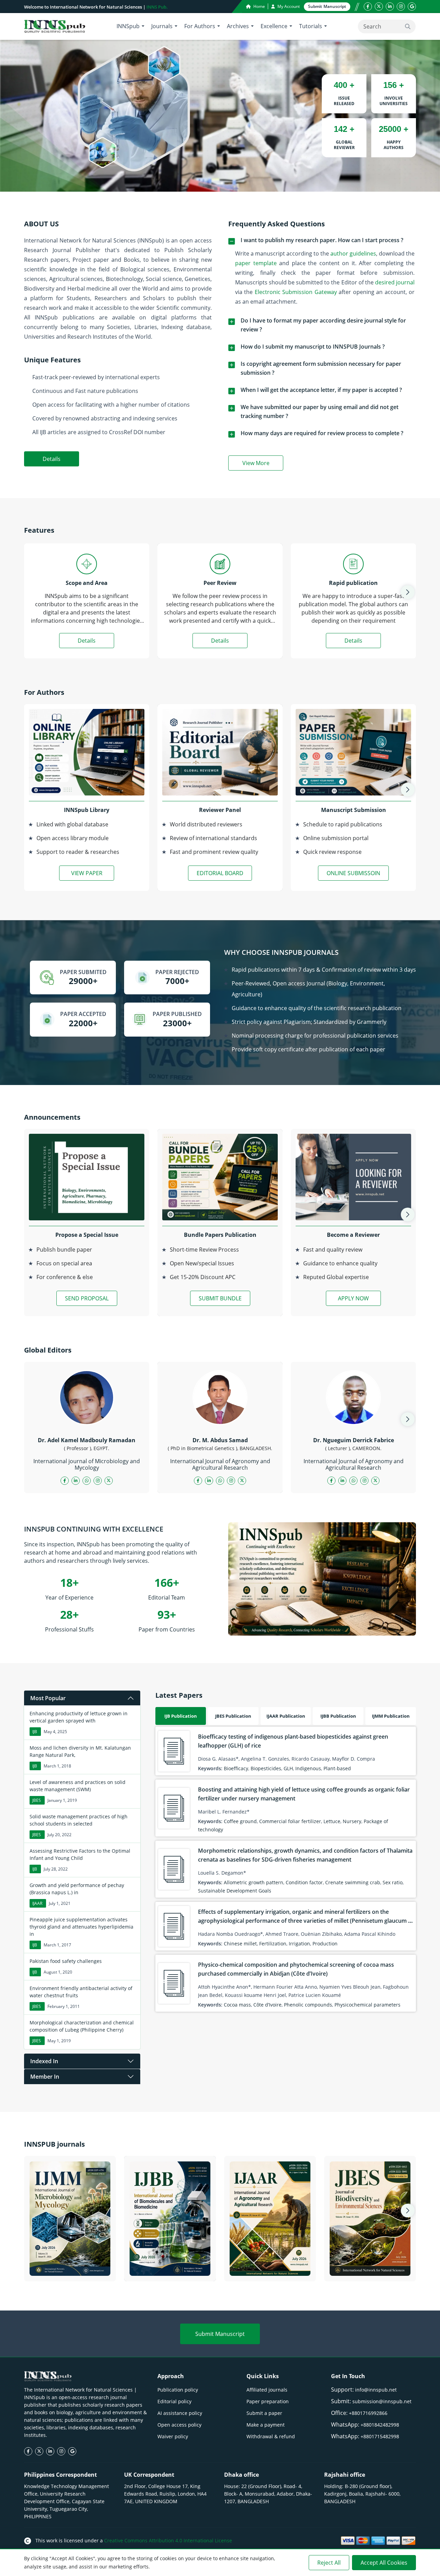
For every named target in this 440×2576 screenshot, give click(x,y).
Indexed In (44, 2061)
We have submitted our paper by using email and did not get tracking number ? (320, 411)
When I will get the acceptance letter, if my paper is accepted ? (321, 390)
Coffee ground (240, 1821)
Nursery (352, 1821)
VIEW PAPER (87, 873)
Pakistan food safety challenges (66, 1961)
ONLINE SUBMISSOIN (353, 873)
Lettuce (332, 1821)
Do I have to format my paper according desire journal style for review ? (323, 325)
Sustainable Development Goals (235, 1891)
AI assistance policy (180, 2413)
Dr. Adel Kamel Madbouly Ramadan (87, 1440)
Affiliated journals (267, 2390)
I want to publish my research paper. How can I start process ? (322, 240)
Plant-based (337, 1768)
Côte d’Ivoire (267, 2005)
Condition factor (304, 1882)
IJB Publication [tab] (181, 1716)
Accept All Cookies (384, 2563)
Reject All (329, 2563)
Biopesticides (266, 1768)
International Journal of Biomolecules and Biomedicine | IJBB (170, 2263)
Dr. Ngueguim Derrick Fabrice (354, 1440)
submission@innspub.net (382, 2401)
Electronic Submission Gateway (296, 292)
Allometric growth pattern (254, 1882)
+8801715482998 (380, 2436)
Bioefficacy (236, 1768)
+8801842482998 (380, 2425)
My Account (288, 6)
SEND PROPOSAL (87, 1298)
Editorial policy (174, 2401)
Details (52, 459)
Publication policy (178, 2390)
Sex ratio (393, 1882)
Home (259, 6)
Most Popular (48, 1698)
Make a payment (266, 2425)
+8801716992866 (368, 2413)
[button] (408, 592)
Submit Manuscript (220, 2334)
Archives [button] (238, 26)
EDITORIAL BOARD (220, 873)
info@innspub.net (376, 2390)
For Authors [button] (200, 26)
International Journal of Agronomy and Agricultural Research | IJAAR (270, 2263)
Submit (327, 6)
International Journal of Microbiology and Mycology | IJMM (70, 2263)
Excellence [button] (274, 26)
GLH (288, 1768)
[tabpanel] (286, 1869)
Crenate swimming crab (353, 1882)
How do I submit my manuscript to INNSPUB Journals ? (313, 347)
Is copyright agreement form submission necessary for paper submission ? (321, 368)
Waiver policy (173, 2436)
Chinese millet (240, 1944)
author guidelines (353, 253)
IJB (35, 1732)
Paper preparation (268, 2401)
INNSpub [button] (128, 26)
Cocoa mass (237, 2005)
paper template (256, 263)
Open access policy (179, 2425)
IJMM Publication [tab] (391, 1716)
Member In (45, 2077)
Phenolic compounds (308, 2005)
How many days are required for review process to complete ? (322, 433)
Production (325, 1944)
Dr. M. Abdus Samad (220, 1440)
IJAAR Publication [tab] (286, 1716)
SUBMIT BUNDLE (220, 1298)
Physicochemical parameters (367, 2005)
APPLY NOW (353, 1298)
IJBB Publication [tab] (338, 1716)
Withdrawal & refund (271, 2436)
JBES (37, 1800)
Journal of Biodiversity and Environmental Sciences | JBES (370, 2268)
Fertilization (273, 1944)
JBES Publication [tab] (233, 1716)
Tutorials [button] (311, 26)
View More (263, 464)
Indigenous (308, 1768)
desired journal (395, 282)
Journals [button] (162, 26)
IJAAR (37, 1903)
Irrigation (299, 1944)
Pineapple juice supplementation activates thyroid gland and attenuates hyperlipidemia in (81, 1927)
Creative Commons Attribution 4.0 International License (168, 2540)
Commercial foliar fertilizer (290, 1821)
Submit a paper (264, 2413)
